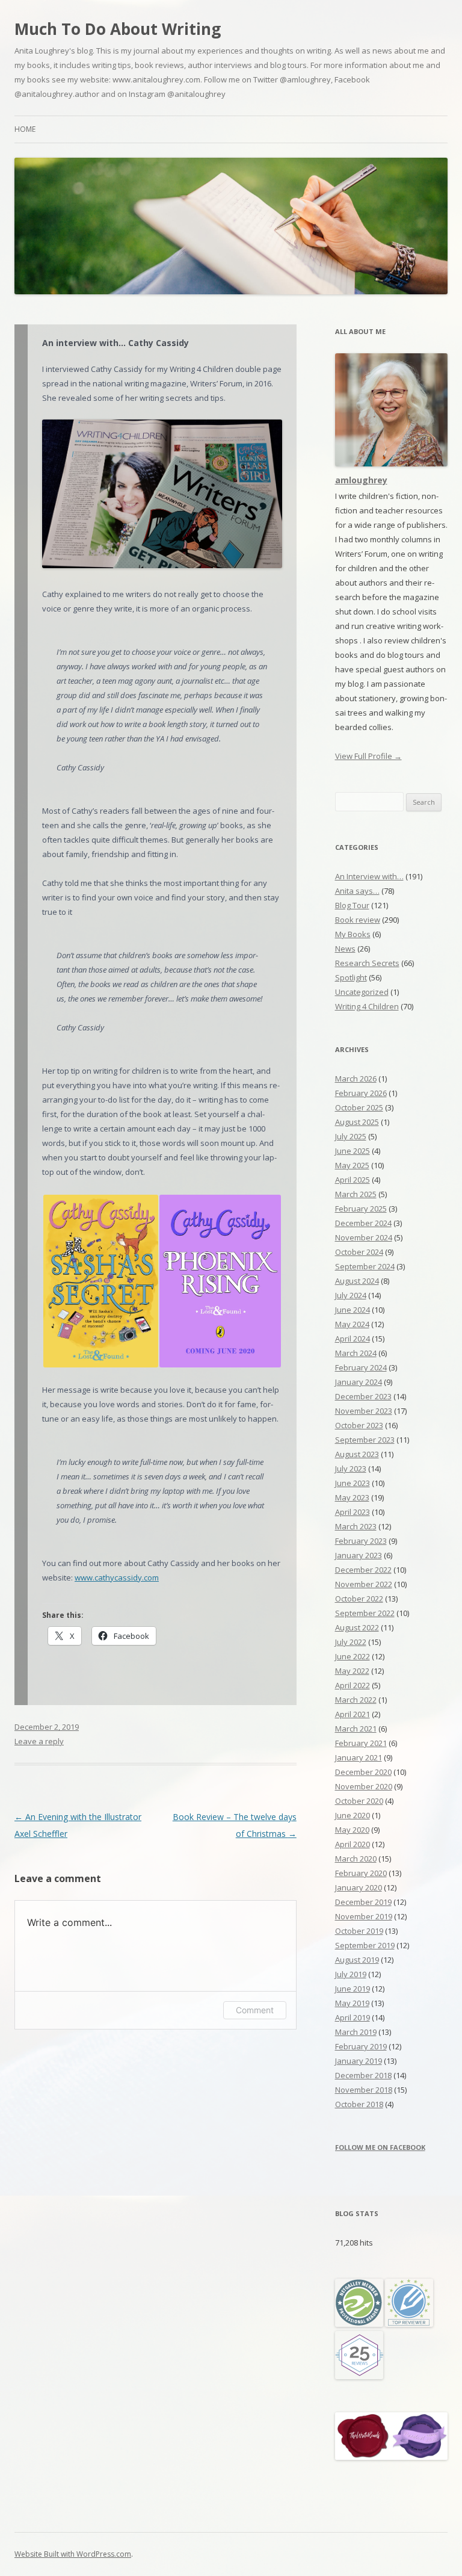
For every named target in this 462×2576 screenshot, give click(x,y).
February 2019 (361, 2046)
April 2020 (353, 1844)
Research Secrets (367, 963)
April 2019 (353, 2017)
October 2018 (359, 2104)
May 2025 (352, 1165)
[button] (100, 1281)
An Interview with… (369, 876)
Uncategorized (362, 992)
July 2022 (351, 1642)
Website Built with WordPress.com (73, 2554)
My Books (353, 934)
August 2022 (357, 1627)
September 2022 (365, 1613)
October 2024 (359, 1252)
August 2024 (357, 1281)
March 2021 (356, 1729)
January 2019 (359, 2061)
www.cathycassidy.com (117, 1577)
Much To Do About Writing (118, 29)
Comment (255, 2010)
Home (25, 129)
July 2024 (351, 1295)
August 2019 (357, 1960)
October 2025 (359, 1107)
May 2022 (352, 1671)
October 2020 (359, 1801)
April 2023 (353, 1512)
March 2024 (356, 1353)
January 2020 (359, 1887)
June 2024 (353, 1310)
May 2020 (352, 1830)
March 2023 (356, 1526)
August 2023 (357, 1454)
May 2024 (352, 1324)
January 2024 (359, 1382)
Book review (358, 920)
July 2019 (351, 1974)
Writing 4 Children (367, 1006)
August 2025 (357, 1122)
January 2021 (359, 1757)
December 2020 (363, 1772)
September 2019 (365, 1945)
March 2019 (356, 2032)
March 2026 (356, 1079)
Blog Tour (352, 905)
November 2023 (364, 1411)
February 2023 (361, 1541)
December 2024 (363, 1223)
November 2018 (364, 2090)
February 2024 (361, 1367)
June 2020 (353, 1815)
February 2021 (361, 1743)
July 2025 (351, 1136)
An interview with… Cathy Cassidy (115, 343)
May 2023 (352, 1497)
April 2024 (353, 1339)
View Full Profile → (368, 756)
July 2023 (351, 1469)
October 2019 (359, 1931)
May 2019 (352, 2003)
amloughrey (361, 480)
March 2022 (356, 1700)
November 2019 (364, 1916)
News (345, 949)
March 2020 (356, 1859)
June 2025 (353, 1151)
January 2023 (359, 1555)
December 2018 (363, 2075)
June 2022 (353, 1656)
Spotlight (351, 977)
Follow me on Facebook (380, 2147)
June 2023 (353, 1483)
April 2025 (353, 1180)
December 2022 (363, 1570)
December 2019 (363, 1902)
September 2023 (365, 1440)
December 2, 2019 (47, 1727)
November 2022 (364, 1584)
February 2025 (361, 1209)
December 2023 (363, 1396)
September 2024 (365, 1266)
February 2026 (361, 1093)
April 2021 (353, 1714)
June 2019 (353, 1989)
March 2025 (356, 1194)
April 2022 (353, 1685)
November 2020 (364, 1786)
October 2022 (359, 1599)
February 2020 (361, 1873)
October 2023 (359, 1425)
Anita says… (357, 891)
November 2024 (364, 1237)
